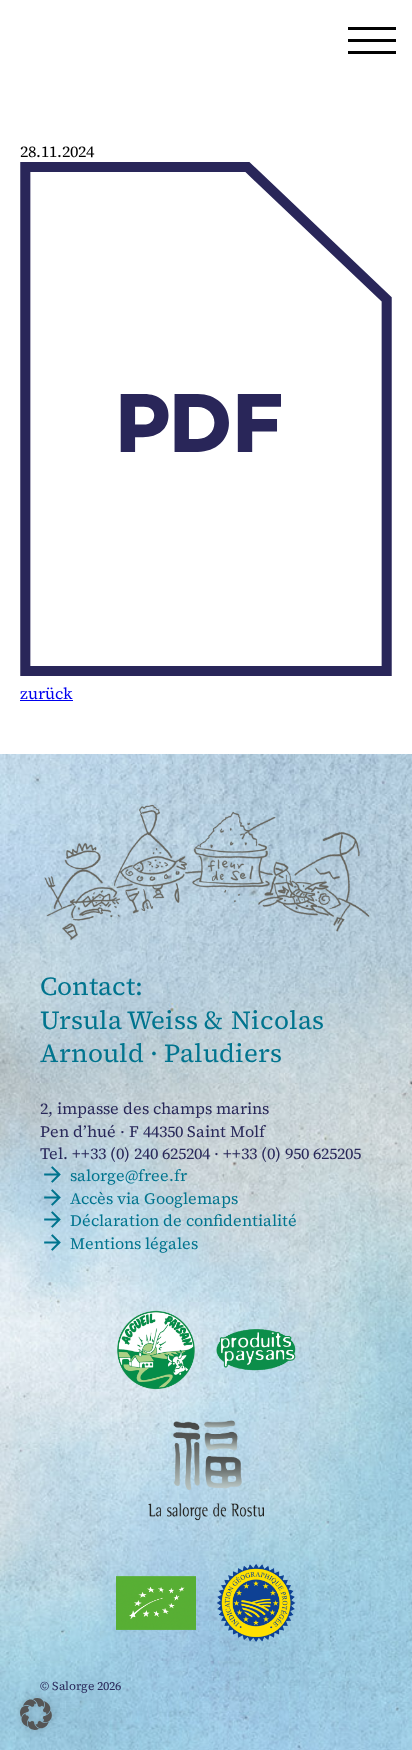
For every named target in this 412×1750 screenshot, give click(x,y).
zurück (46, 693)
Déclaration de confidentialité (183, 1220)
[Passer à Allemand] (179, 40)
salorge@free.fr (128, 1175)
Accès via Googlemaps (154, 1198)
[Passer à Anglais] (224, 40)
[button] (372, 40)
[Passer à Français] (134, 40)
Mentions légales (134, 1243)
